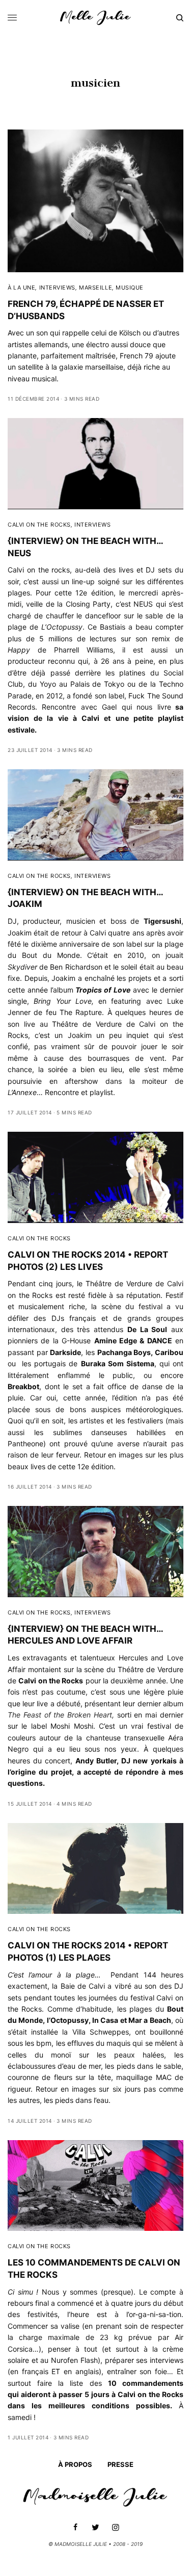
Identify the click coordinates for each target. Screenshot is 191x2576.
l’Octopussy (68, 2020)
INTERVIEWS (58, 288)
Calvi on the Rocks (51, 1681)
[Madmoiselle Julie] (95, 18)
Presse (120, 2464)
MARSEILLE (95, 288)
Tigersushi (162, 921)
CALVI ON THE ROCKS (39, 525)
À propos (75, 2464)
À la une (21, 288)
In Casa (105, 2020)
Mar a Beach (150, 2020)
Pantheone (25, 1443)
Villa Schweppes (101, 2032)
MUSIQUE (130, 288)
